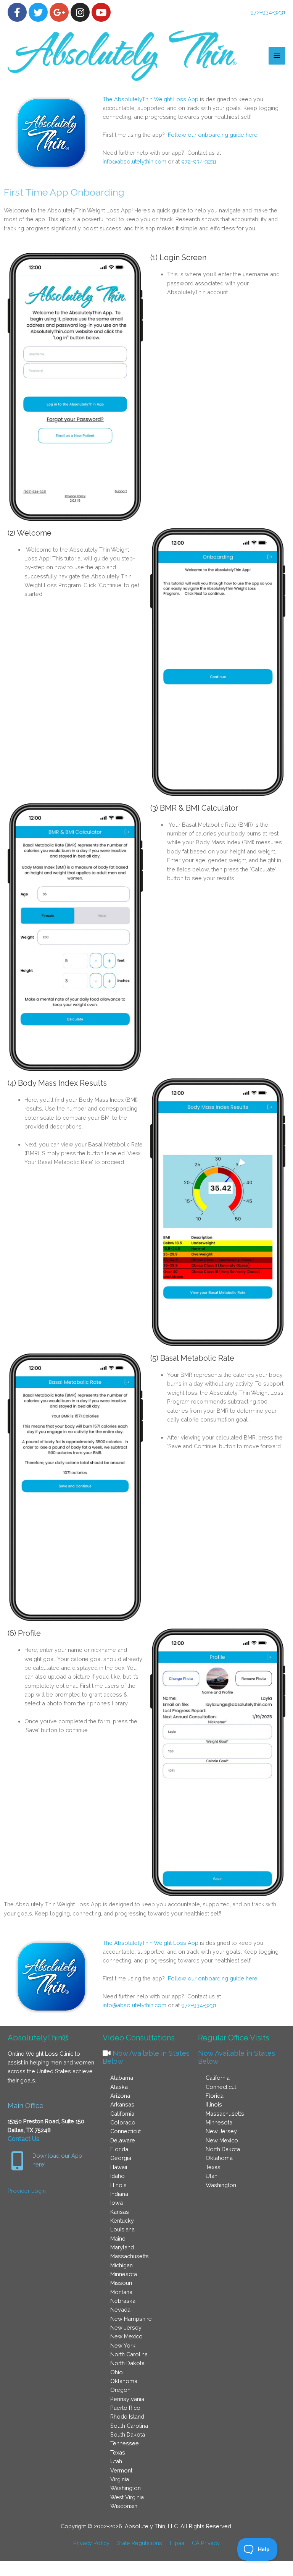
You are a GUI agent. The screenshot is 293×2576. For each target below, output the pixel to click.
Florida (119, 2149)
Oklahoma (124, 2381)
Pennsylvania (127, 2399)
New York (123, 2345)
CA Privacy (206, 2543)
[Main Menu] (277, 56)
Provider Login (27, 2191)
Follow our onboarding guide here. (213, 135)
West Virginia (127, 2497)
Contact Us (23, 2139)
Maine (118, 2238)
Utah (116, 2461)
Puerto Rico (125, 2408)
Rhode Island (127, 2417)
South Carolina (129, 2426)
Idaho (118, 2176)
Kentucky (122, 2221)
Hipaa (177, 2543)
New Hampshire (131, 2319)
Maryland (122, 2247)
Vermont (121, 2470)
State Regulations (140, 2543)
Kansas (120, 2212)
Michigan (122, 2265)
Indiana (119, 2194)
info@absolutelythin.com (134, 161)
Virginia (120, 2479)
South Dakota (128, 2434)
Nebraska (123, 2301)
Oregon (120, 2390)
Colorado (123, 2122)
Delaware (123, 2140)
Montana (121, 2292)
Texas (118, 2452)
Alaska (119, 2087)
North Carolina (129, 2354)
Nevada (120, 2310)
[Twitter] (38, 12)
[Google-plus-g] (59, 12)
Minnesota (124, 2274)
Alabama (122, 2078)
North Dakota (127, 2363)
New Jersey (126, 2327)
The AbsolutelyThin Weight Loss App (151, 99)
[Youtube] (101, 12)
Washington (126, 2488)
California (122, 2114)
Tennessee (125, 2443)
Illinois (118, 2185)
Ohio (117, 2372)
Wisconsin (124, 2506)
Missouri (121, 2283)
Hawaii (119, 2167)
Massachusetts (130, 2256)
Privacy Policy (91, 2543)
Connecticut (126, 2131)
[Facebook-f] (17, 12)
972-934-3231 (268, 12)
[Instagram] (80, 12)
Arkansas (122, 2104)
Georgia (121, 2158)
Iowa (117, 2203)
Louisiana (122, 2229)
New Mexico (126, 2336)
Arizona (120, 2096)
